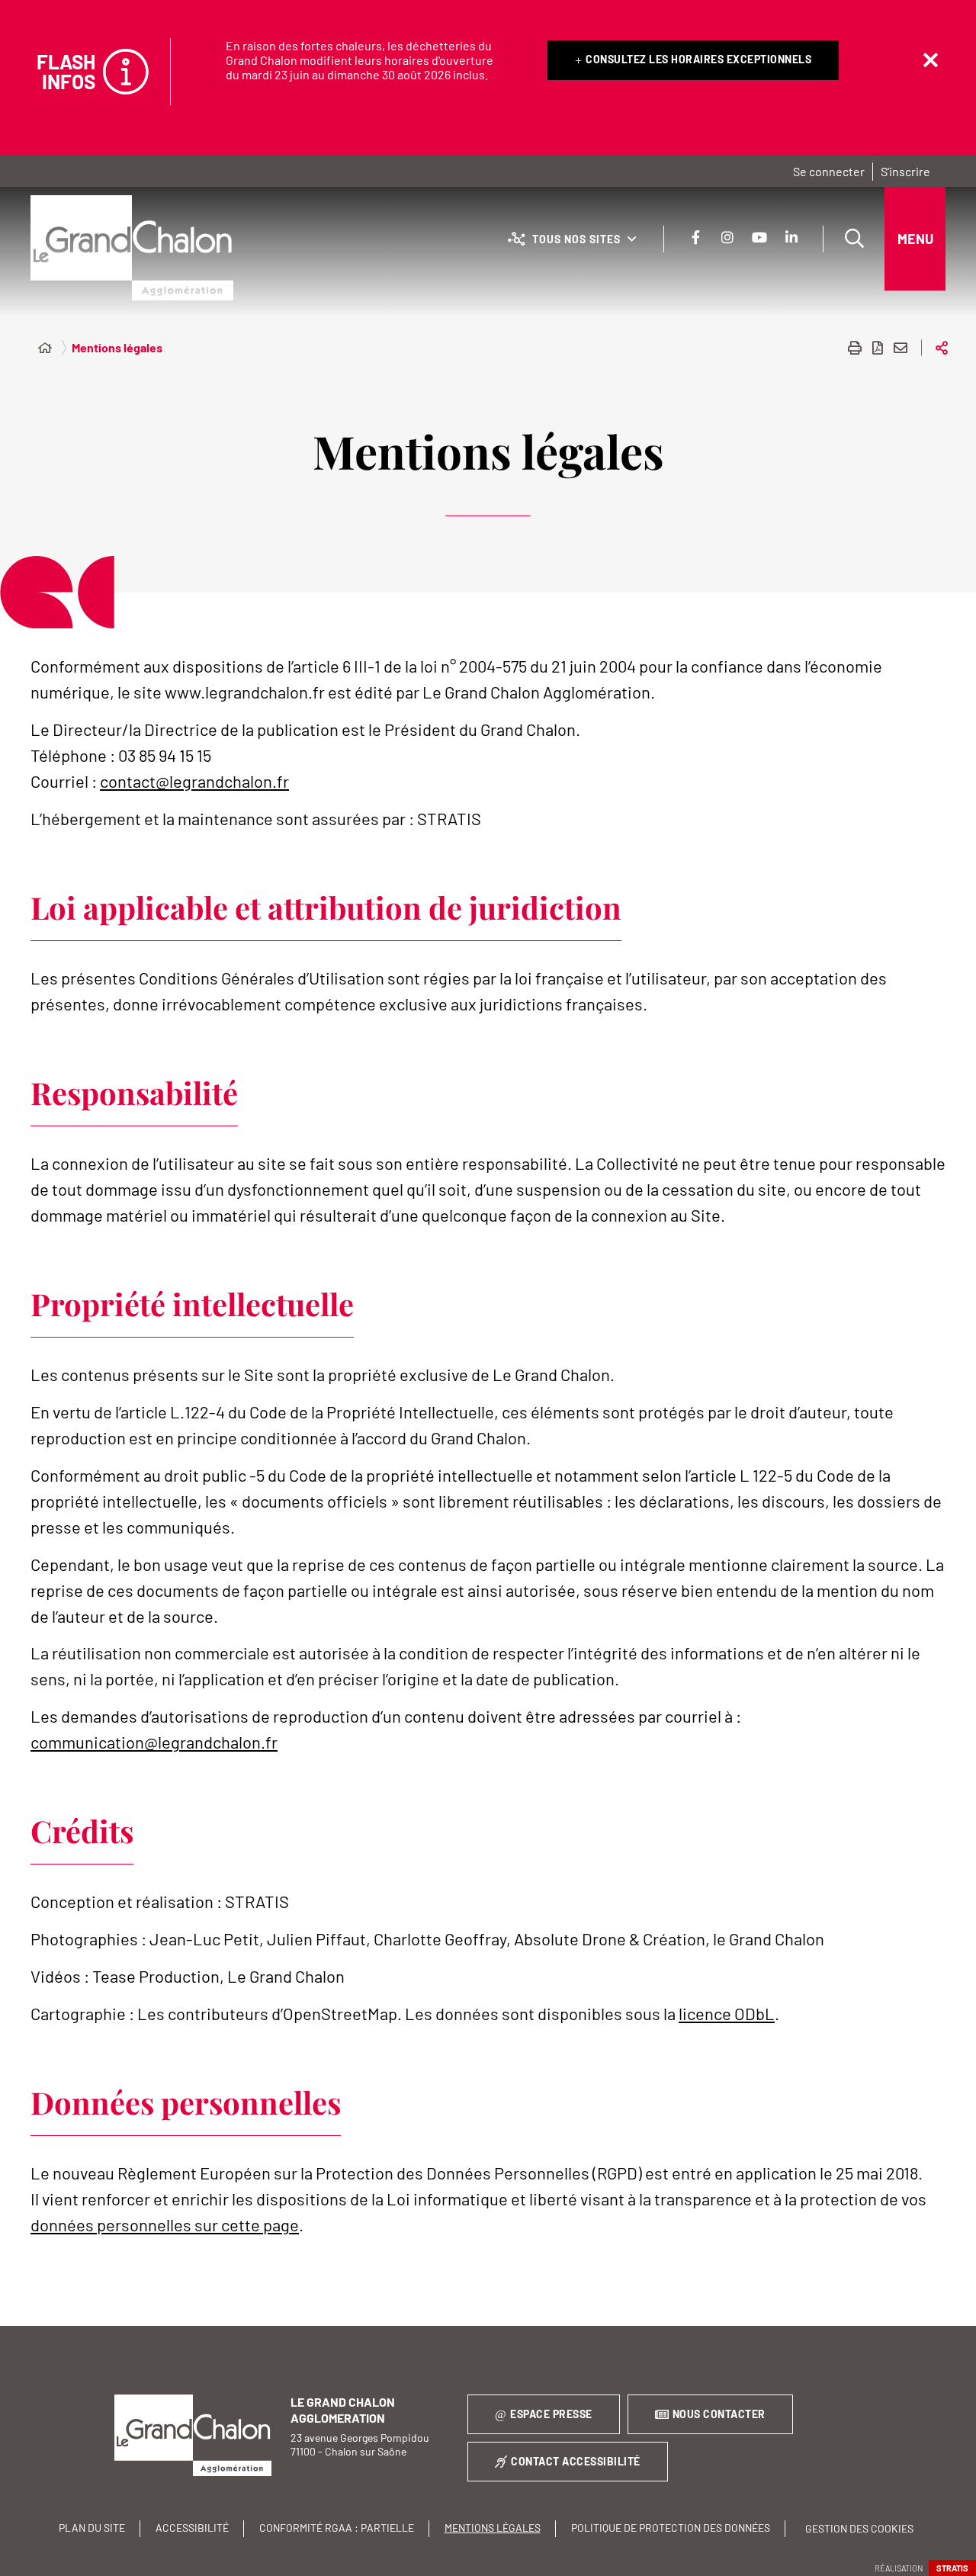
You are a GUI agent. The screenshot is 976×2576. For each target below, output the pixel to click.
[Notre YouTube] (759, 237)
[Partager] (942, 348)
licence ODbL (727, 2013)
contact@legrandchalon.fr (194, 781)
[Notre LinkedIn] (791, 237)
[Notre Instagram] (727, 237)
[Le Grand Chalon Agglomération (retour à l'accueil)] (132, 248)
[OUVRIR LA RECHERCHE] (854, 239)
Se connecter (829, 171)
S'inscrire (905, 171)
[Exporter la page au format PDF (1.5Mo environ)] (878, 348)
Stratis (952, 2568)
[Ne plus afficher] (930, 60)
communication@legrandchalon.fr (154, 1742)
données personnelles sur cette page (165, 2224)
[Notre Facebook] (695, 237)
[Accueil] (45, 348)
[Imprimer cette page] (855, 348)
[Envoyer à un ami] (901, 348)
